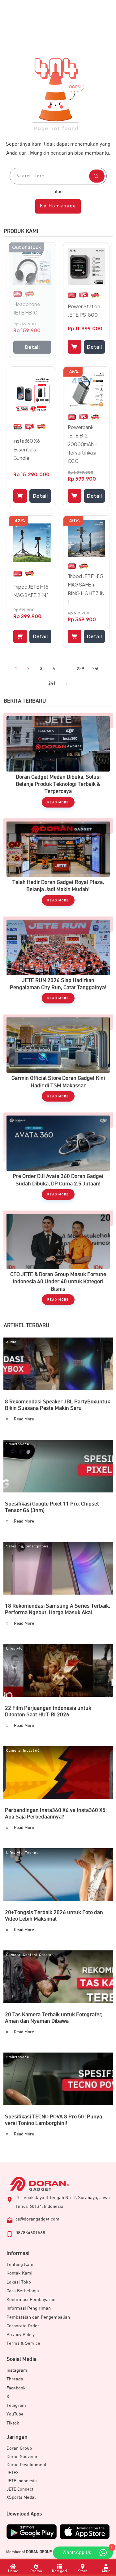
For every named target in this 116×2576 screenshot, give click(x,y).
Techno (32, 1853)
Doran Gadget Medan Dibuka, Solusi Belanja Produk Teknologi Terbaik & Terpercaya (58, 763)
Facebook (16, 2388)
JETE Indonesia (22, 2481)
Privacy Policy (21, 2335)
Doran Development (26, 2465)
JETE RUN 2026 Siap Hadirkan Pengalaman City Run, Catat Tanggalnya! (58, 963)
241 (52, 683)
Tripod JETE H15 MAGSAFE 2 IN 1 (31, 591)
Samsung (15, 1546)
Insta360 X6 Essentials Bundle (27, 449)
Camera (13, 1751)
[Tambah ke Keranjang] (75, 347)
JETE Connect (20, 2489)
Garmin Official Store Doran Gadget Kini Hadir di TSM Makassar (58, 1061)
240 (96, 669)
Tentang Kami (21, 2264)
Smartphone (18, 1444)
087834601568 (30, 2233)
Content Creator (38, 1955)
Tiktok (13, 2423)
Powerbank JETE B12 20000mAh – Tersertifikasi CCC (83, 444)
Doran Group (19, 2448)
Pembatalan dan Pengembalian (38, 2317)
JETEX (13, 2473)
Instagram (17, 2370)
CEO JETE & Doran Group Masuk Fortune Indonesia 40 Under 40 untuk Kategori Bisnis (58, 1261)
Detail (32, 347)
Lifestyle (14, 1649)
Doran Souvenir (22, 2457)
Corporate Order (23, 2326)
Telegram (16, 2405)
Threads (15, 2379)
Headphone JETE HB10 (27, 308)
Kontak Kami (19, 2273)
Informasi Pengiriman (29, 2308)
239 (80, 669)
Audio (11, 1342)
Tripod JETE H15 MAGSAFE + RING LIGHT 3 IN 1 (86, 589)
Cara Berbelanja (23, 2291)
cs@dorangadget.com (37, 2219)
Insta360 (31, 1751)
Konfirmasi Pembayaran (31, 2300)
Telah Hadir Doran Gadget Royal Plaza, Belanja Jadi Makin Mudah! (58, 865)
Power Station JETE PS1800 (84, 310)
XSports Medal (21, 2497)
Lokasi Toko (19, 2282)
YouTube (15, 2414)
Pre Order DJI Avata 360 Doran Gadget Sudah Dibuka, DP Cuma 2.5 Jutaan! (58, 1159)
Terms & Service (23, 2343)
